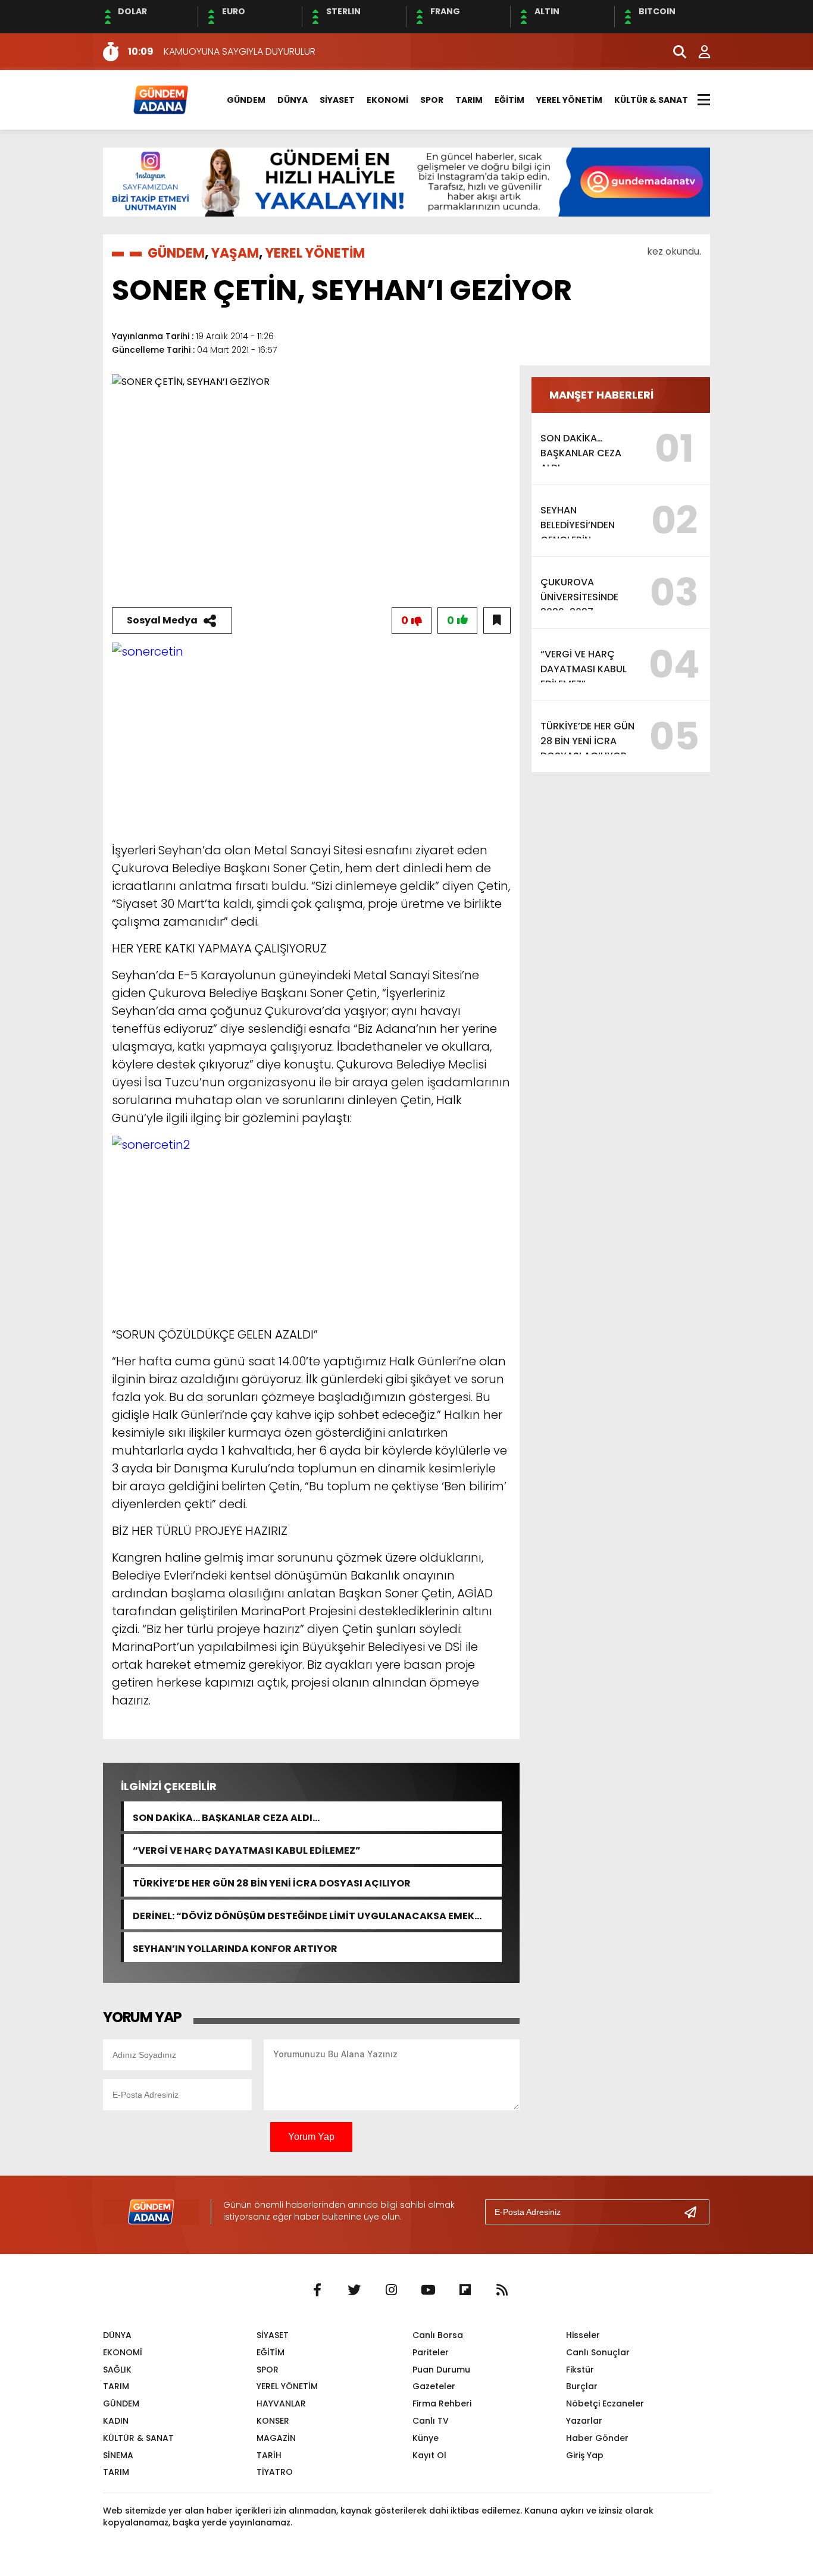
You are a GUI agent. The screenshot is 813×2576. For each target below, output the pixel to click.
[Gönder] (695, 2212)
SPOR (432, 100)
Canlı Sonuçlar (598, 2352)
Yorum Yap (311, 2137)
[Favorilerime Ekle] (497, 621)
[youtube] (428, 2290)
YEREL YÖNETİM (569, 100)
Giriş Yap (585, 2455)
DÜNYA (293, 100)
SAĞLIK (117, 2370)
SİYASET (337, 100)
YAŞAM (235, 253)
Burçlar (582, 2386)
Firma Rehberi (442, 2403)
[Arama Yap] (674, 52)
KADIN (116, 2421)
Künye (426, 2438)
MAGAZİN (276, 2438)
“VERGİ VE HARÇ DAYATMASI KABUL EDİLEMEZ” (247, 1849)
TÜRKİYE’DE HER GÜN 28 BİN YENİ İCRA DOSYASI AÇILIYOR (272, 1882)
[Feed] (502, 2290)
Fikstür (580, 2370)
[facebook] (317, 2290)
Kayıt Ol (429, 2455)
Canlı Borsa (438, 2335)
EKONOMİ (387, 100)
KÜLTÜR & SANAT (651, 100)
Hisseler (583, 2335)
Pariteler (431, 2352)
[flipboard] (465, 2290)
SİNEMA (118, 2455)
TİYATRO (275, 2472)
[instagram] (391, 2290)
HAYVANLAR (281, 2403)
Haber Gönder (597, 2438)
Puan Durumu (441, 2370)
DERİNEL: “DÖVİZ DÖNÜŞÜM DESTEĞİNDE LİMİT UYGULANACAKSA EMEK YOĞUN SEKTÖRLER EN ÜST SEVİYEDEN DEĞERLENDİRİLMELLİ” (304, 1915)
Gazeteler (434, 2386)
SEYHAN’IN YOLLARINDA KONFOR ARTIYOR (235, 1947)
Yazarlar (584, 2421)
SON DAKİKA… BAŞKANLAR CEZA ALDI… (226, 1817)
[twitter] (354, 2290)
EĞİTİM (509, 100)
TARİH (269, 2455)
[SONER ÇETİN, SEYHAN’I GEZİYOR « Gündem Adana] (160, 99)
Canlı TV (431, 2421)
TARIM (469, 100)
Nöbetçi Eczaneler (605, 2403)
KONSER (273, 2421)
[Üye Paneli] (698, 52)
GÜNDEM (246, 100)
